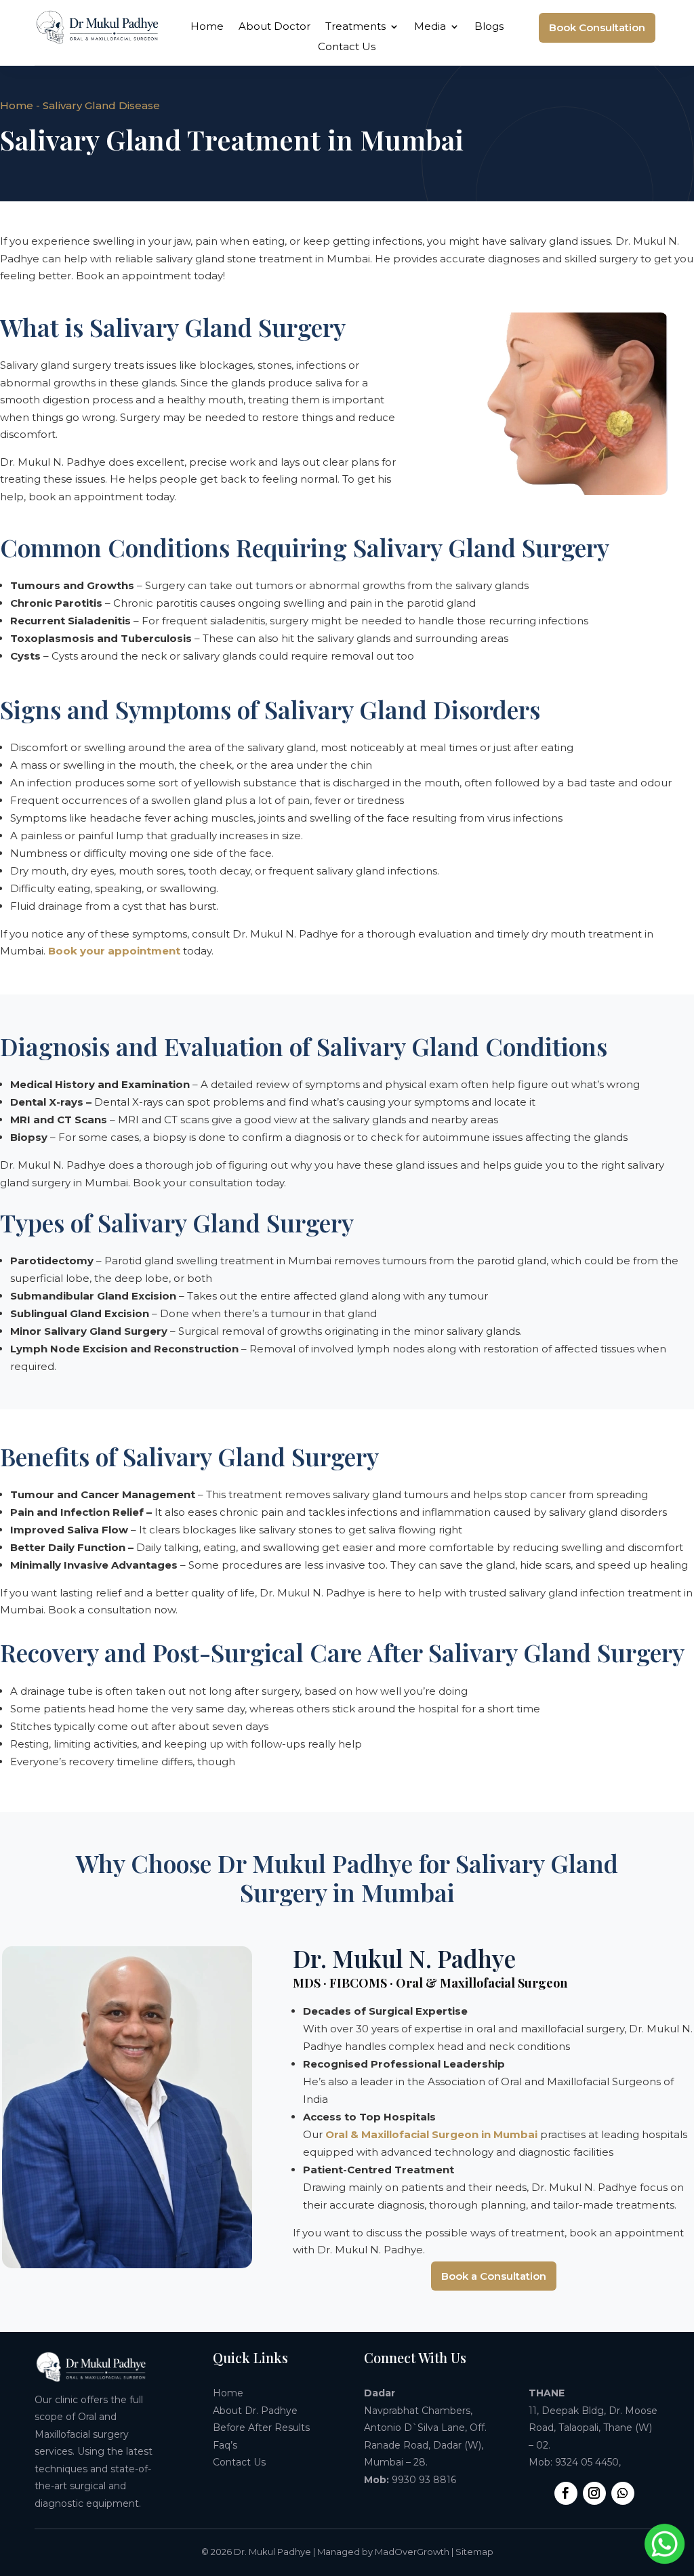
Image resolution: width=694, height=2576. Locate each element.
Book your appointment (114, 951)
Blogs (489, 27)
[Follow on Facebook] (566, 2493)
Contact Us (347, 47)
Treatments (355, 27)
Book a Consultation (494, 2276)
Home (207, 27)
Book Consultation (597, 27)
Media (430, 27)
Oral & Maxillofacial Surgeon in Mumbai (431, 2134)
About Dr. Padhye (255, 2411)
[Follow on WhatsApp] (623, 2493)
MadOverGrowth (412, 2552)
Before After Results (261, 2428)
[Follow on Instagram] (594, 2493)
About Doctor (274, 27)
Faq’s (225, 2445)
